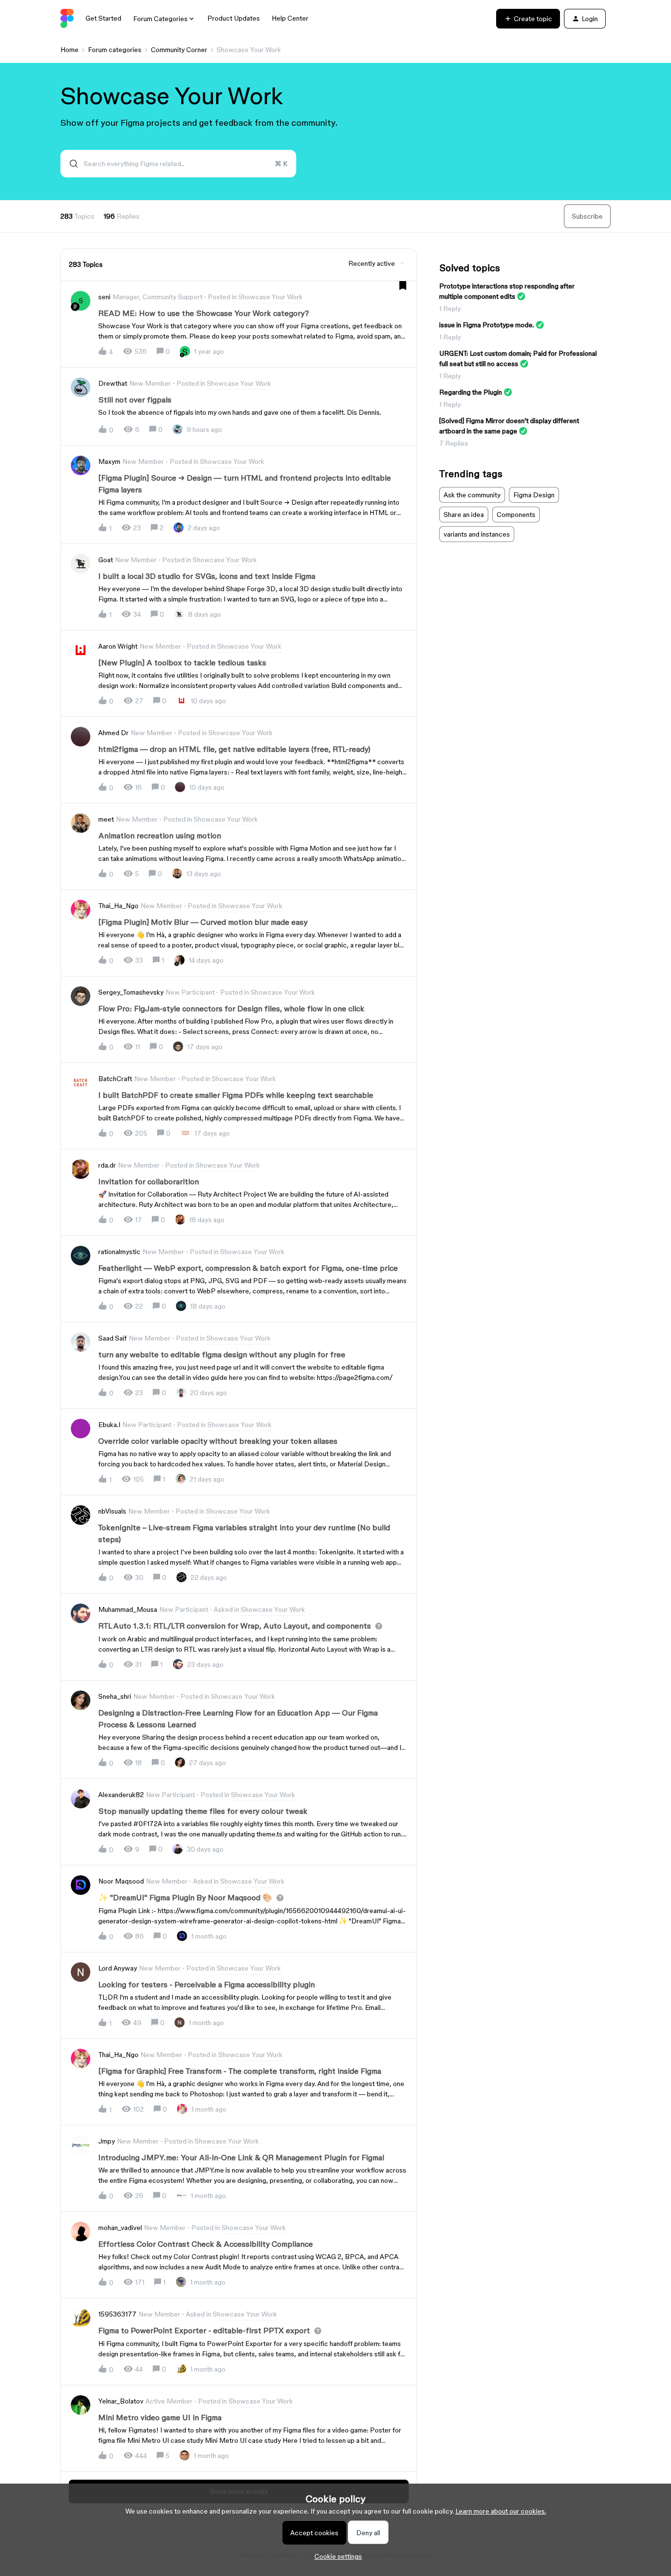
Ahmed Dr (113, 733)
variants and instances (477, 534)
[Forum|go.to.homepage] (67, 19)
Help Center (290, 18)
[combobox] (178, 164)
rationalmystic (119, 1252)
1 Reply (450, 309)
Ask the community (472, 495)
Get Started (103, 18)
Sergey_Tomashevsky (131, 992)
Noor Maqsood (121, 1881)
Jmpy (107, 2141)
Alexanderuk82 (121, 1795)
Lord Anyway (118, 1968)
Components (516, 515)
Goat (106, 560)
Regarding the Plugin (471, 392)
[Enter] (70, 164)
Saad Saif (112, 1338)
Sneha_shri (115, 1696)
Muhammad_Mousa (128, 1609)
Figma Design (534, 495)
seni (104, 297)
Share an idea (464, 515)
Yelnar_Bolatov (121, 2401)
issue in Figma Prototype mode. (487, 325)
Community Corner (179, 50)
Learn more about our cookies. (501, 2511)
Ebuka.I (109, 1425)
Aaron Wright (118, 646)
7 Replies (454, 443)
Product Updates (234, 18)
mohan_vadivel (120, 2228)
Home (70, 50)
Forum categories (115, 50)
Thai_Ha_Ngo (118, 906)
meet (106, 819)
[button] (336, 2556)
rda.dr (107, 1165)
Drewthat (113, 383)
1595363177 (117, 2314)
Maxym (109, 461)
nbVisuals (112, 1511)
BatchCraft (115, 1079)
